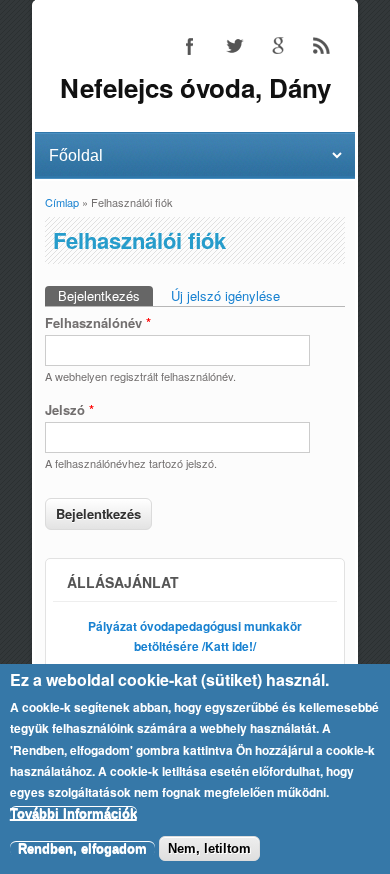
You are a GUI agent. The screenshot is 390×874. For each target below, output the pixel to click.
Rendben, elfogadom (82, 848)
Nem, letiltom (209, 848)
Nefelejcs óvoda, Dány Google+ (278, 46)
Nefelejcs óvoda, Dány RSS (322, 46)
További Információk (73, 813)
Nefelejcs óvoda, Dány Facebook (190, 46)
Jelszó (69, 409)
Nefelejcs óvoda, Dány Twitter (234, 46)
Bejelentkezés (105, 295)
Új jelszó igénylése (225, 295)
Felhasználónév (98, 322)
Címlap (62, 202)
